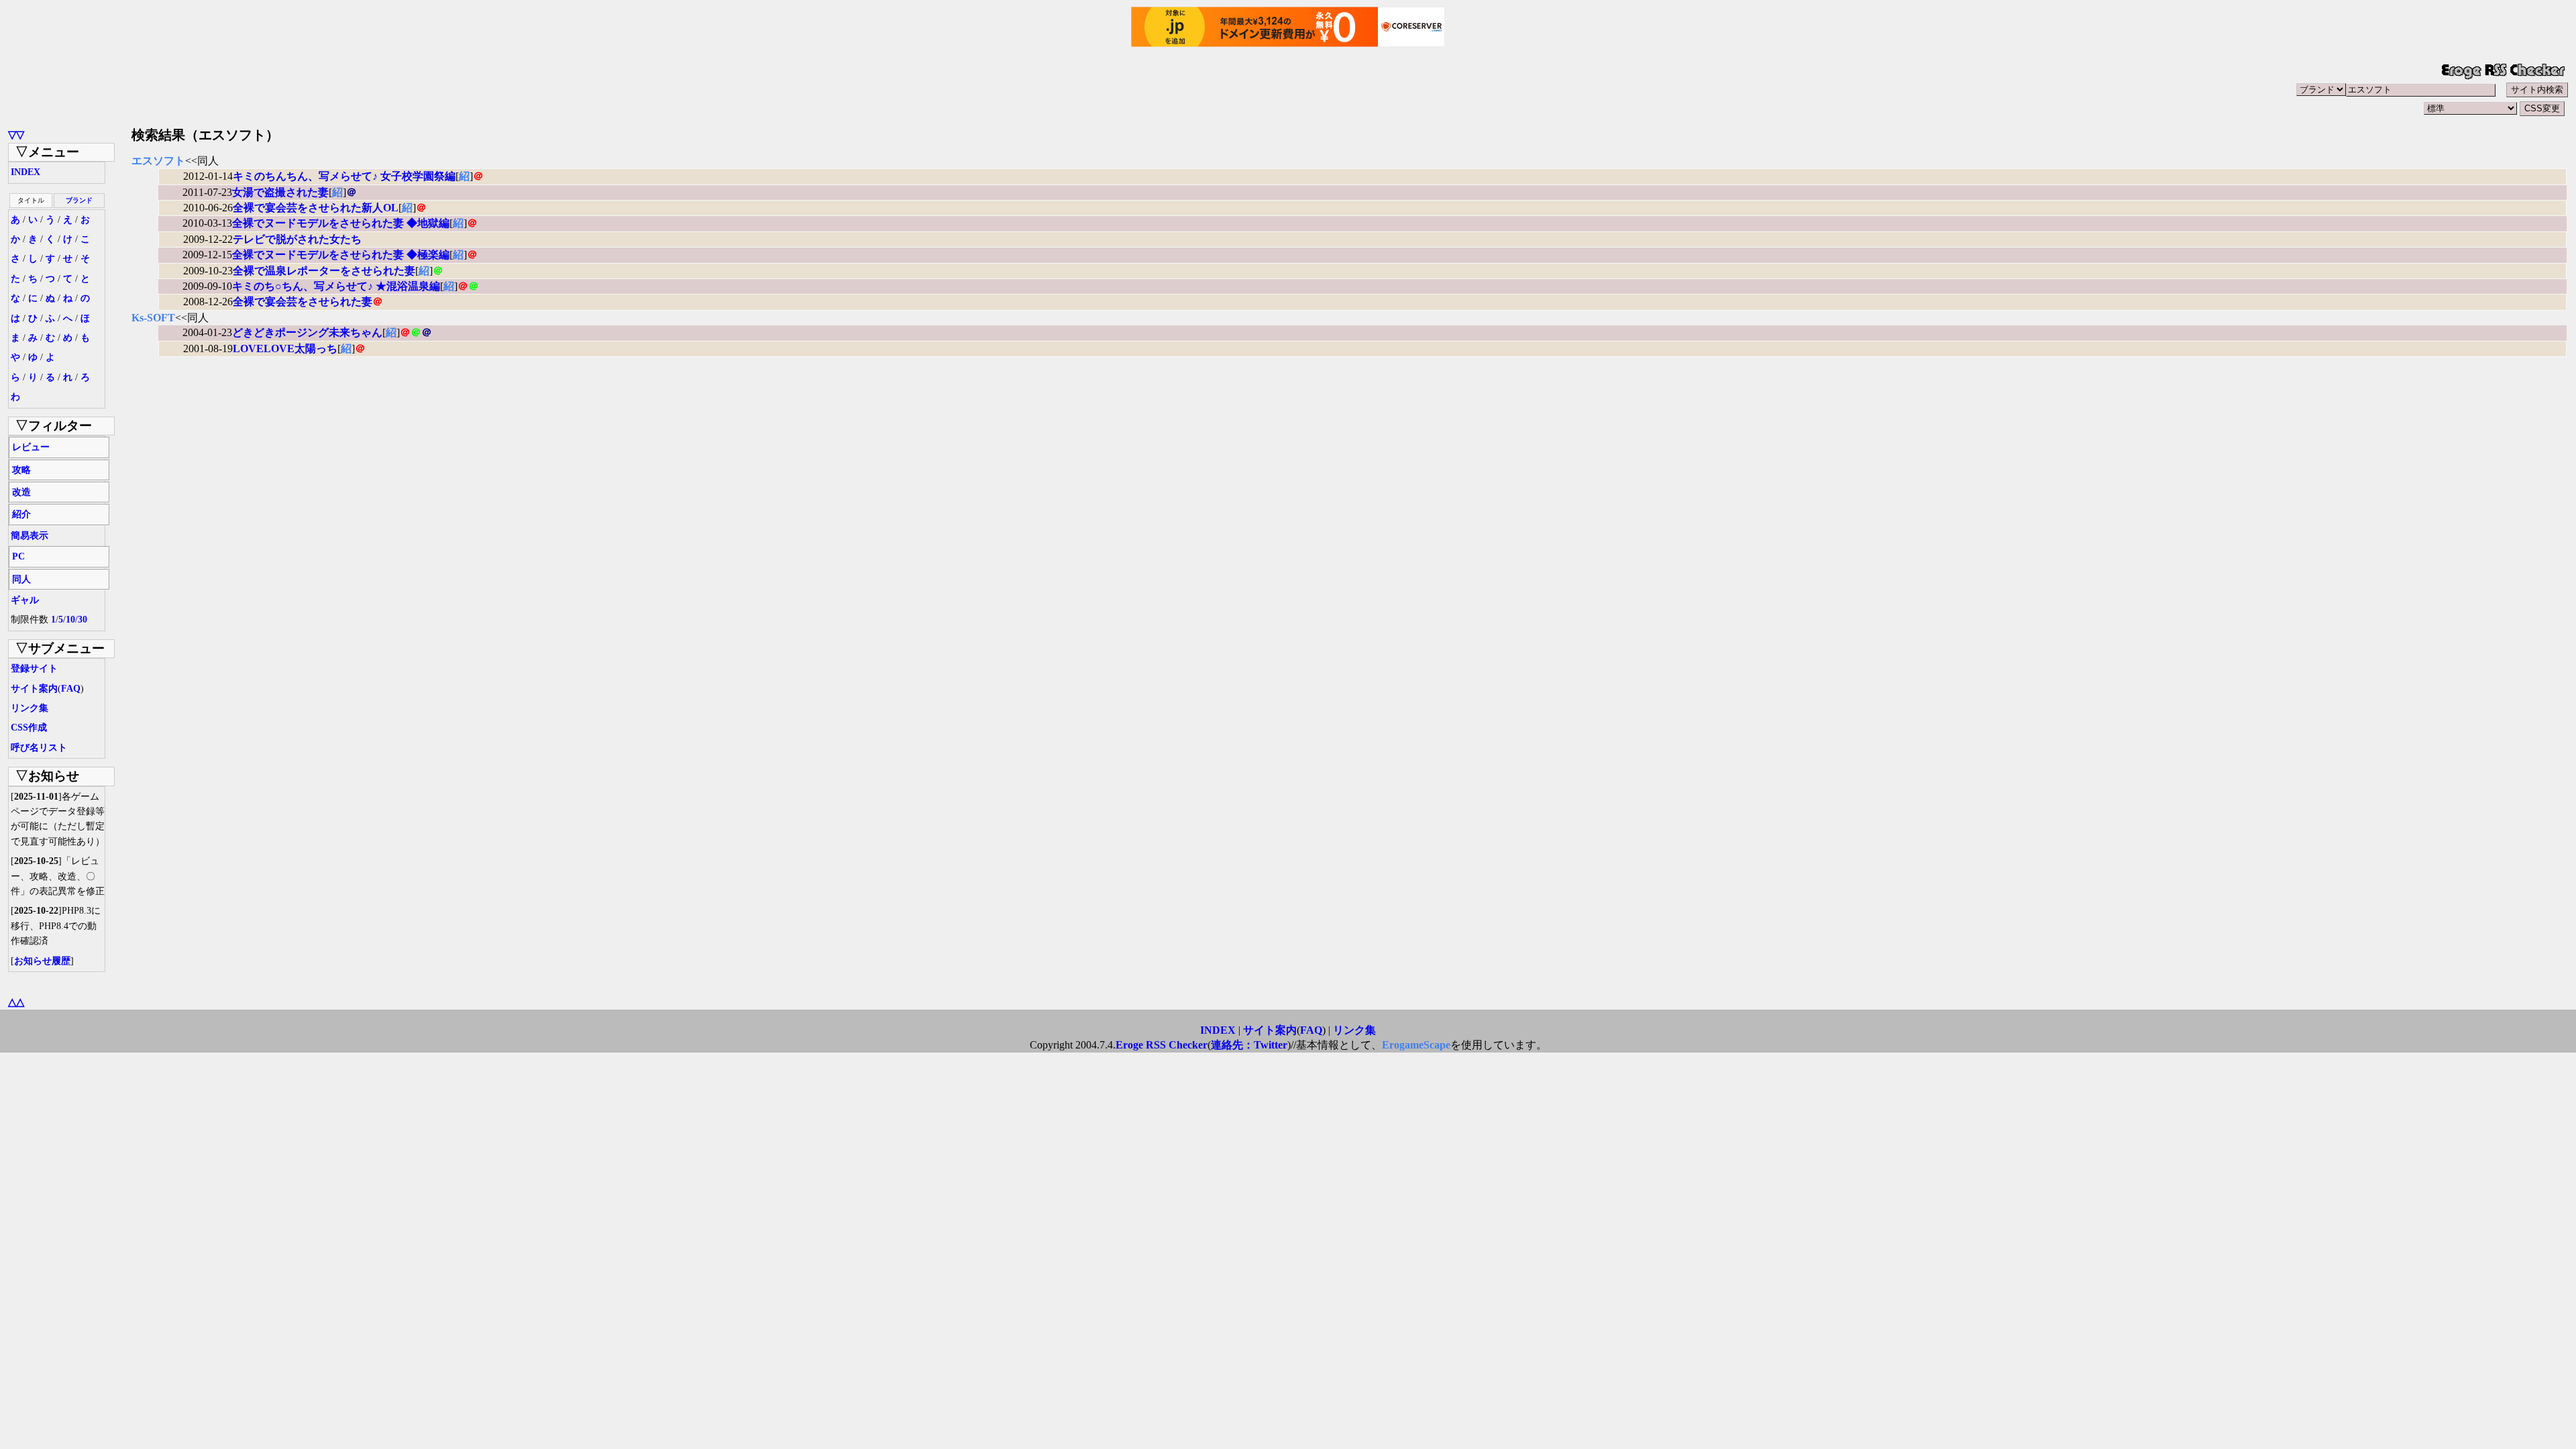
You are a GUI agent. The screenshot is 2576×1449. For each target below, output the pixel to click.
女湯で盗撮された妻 (280, 192)
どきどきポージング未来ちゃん (307, 332)
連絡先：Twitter (1249, 1045)
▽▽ (16, 135)
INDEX (25, 172)
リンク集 (30, 708)
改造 (21, 492)
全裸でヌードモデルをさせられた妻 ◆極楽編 (341, 255)
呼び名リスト (39, 748)
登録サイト (34, 668)
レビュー (31, 447)
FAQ (71, 689)
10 (70, 620)
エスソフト (158, 161)
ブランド (79, 200)
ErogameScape (1416, 1045)
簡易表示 (30, 536)
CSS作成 (29, 728)
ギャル (25, 600)
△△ (16, 1002)
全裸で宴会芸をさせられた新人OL (316, 208)
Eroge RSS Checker (1162, 1045)
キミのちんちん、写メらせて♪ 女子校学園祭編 (344, 176)
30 (83, 620)
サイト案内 (34, 689)
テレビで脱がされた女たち (297, 239)
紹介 (21, 514)
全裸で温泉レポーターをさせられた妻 (324, 271)
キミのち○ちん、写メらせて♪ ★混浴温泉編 (336, 286)
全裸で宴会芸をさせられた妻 (303, 302)
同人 (21, 579)
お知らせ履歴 (42, 961)
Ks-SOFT (153, 318)
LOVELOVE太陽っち (285, 348)
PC (18, 556)
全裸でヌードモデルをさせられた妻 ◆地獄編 (341, 223)
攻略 (21, 470)
